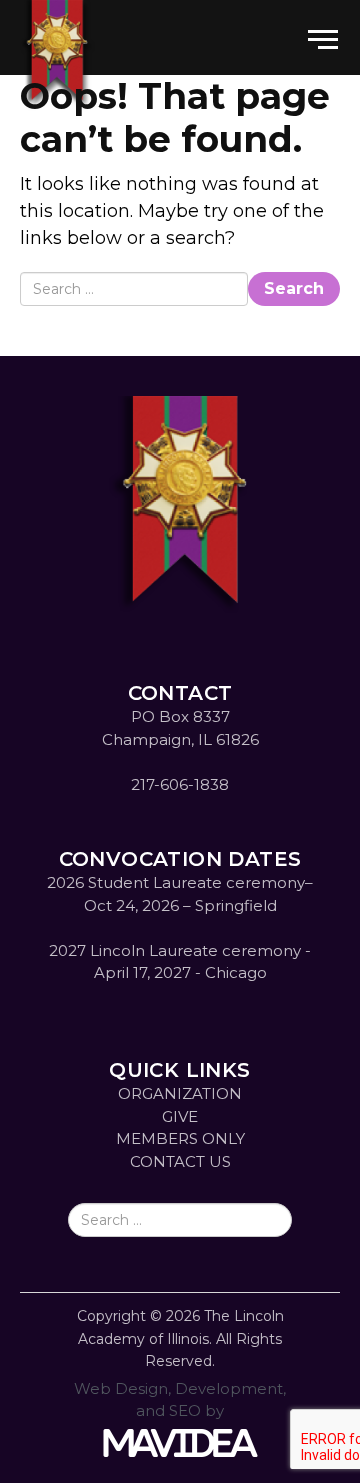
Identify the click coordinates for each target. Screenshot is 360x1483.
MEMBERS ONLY (180, 1138)
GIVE (180, 1116)
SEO (185, 1410)
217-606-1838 (180, 784)
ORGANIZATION (180, 1093)
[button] (323, 25)
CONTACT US (180, 1161)
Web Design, (122, 1388)
